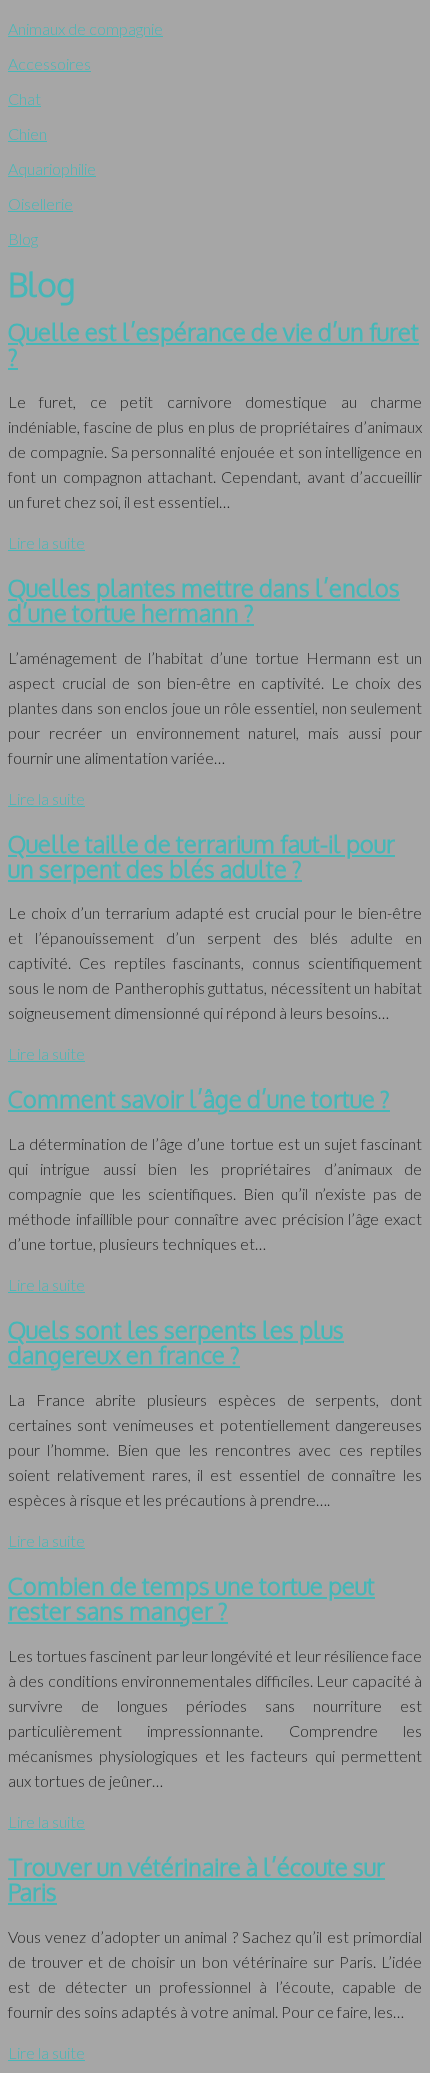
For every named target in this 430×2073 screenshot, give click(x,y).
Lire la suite (46, 542)
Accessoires (49, 63)
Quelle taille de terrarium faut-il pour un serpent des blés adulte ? (201, 856)
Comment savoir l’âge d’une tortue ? (199, 1098)
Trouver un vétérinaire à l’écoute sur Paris (196, 1879)
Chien (27, 133)
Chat (24, 98)
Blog (23, 238)
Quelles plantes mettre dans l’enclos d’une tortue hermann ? (204, 600)
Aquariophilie (52, 168)
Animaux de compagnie (85, 28)
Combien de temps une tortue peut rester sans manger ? (191, 1598)
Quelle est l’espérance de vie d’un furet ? (213, 344)
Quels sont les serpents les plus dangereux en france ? (176, 1342)
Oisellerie (40, 203)
